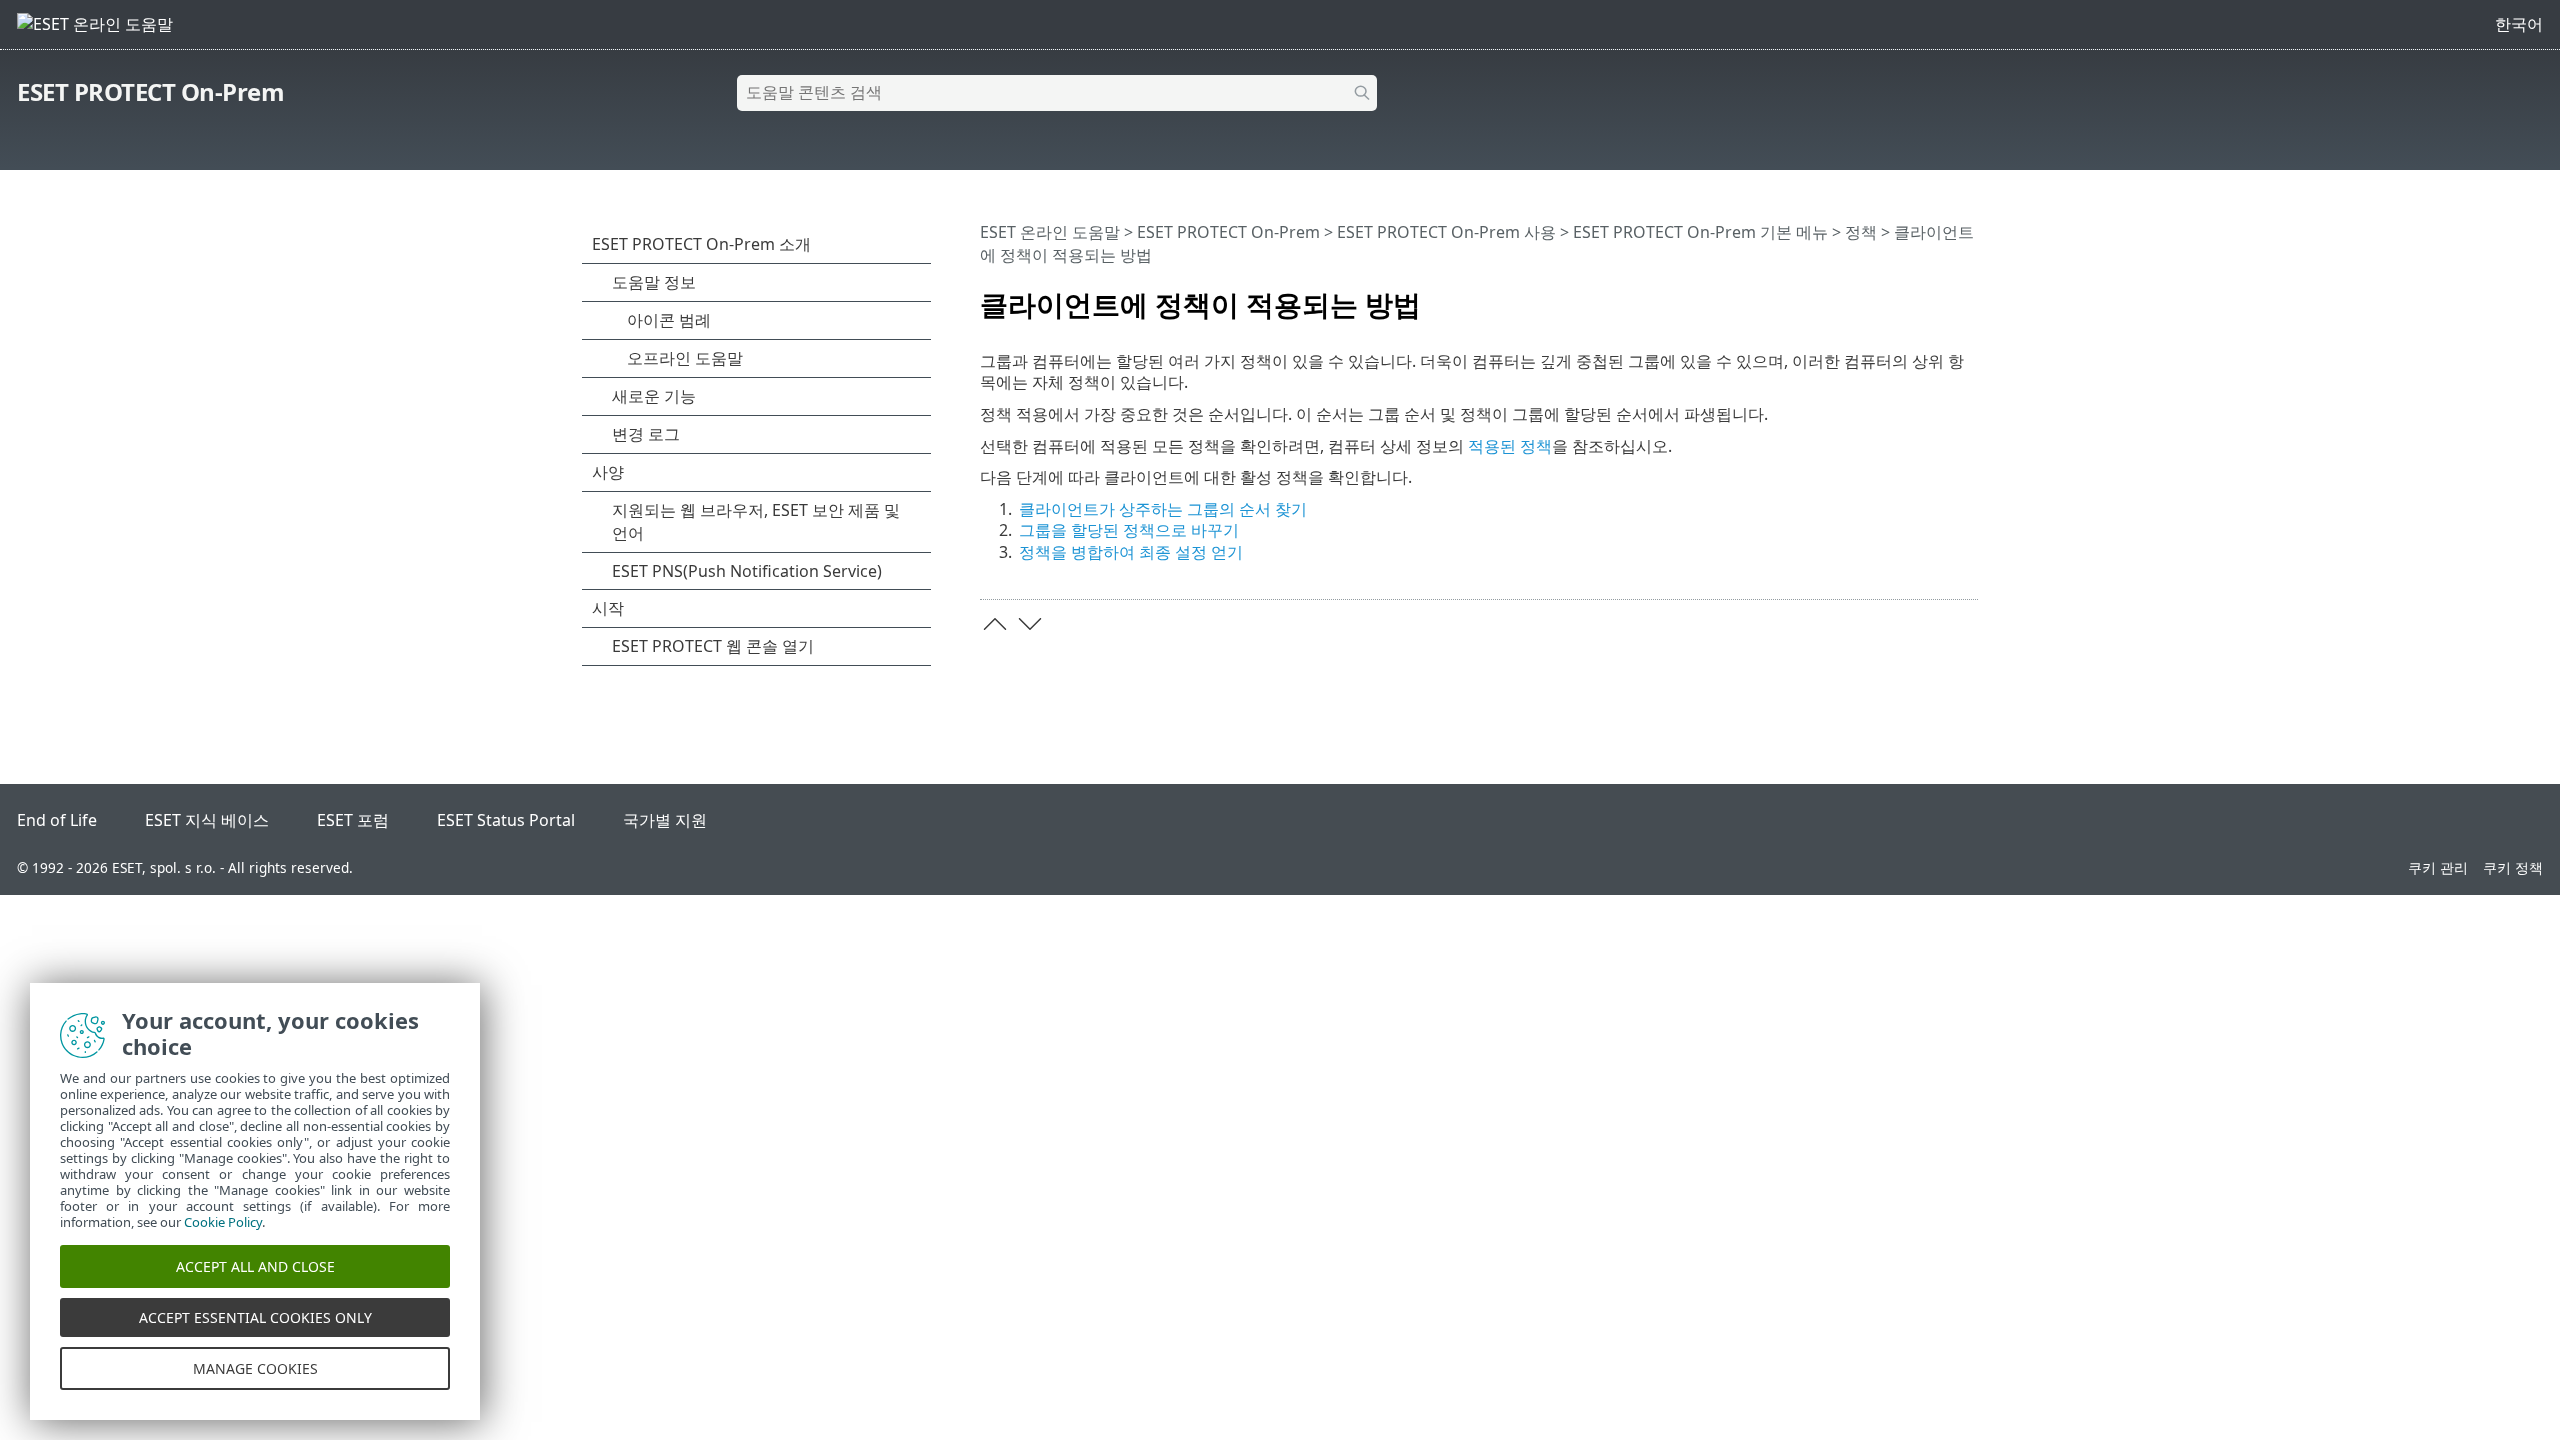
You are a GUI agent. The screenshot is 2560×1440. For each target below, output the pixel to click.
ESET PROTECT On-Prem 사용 (1446, 232)
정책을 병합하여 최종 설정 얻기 (1131, 552)
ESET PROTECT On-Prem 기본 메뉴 (1700, 232)
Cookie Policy (223, 1222)
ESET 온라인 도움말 (1050, 232)
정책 (1861, 232)
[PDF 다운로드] (1937, 296)
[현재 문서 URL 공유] (1907, 296)
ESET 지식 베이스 (207, 820)
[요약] (1967, 296)
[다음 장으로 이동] (1030, 624)
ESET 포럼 (353, 820)
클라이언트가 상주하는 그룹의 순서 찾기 (1163, 509)
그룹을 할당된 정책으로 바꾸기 (1129, 530)
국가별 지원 (665, 820)
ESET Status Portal (506, 820)
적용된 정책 (1510, 446)
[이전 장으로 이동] (995, 624)
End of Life (57, 820)
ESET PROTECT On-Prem (150, 91)
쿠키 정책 (2513, 867)
